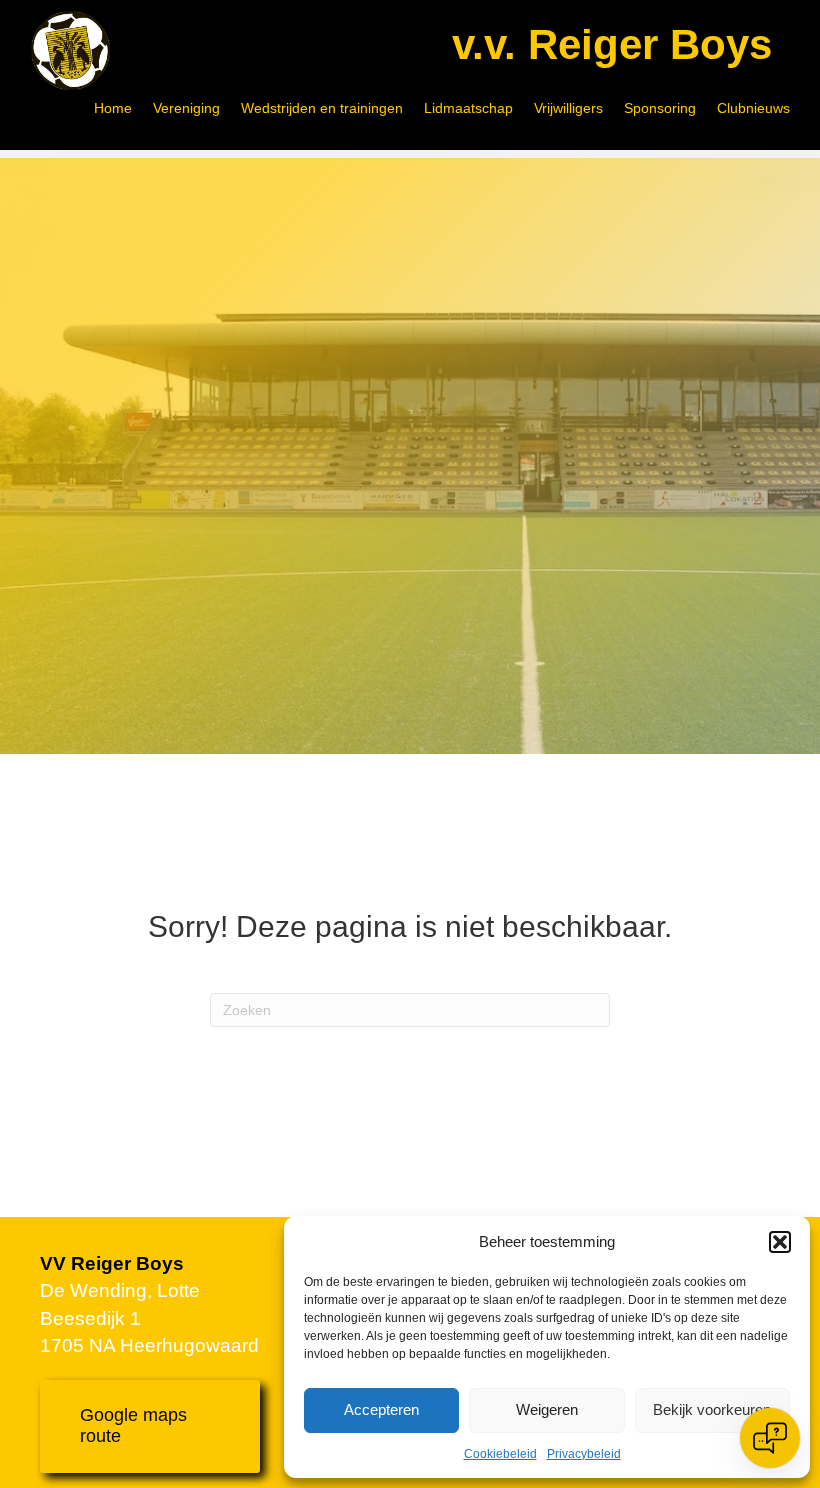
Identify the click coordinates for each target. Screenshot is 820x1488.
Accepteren (381, 1409)
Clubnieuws (753, 108)
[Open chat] (770, 1438)
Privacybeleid (584, 1454)
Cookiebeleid (500, 1454)
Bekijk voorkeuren (712, 1409)
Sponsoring (660, 108)
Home (113, 108)
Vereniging (186, 108)
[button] (780, 1242)
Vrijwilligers (568, 108)
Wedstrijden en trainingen (322, 108)
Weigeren (547, 1409)
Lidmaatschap (468, 108)
